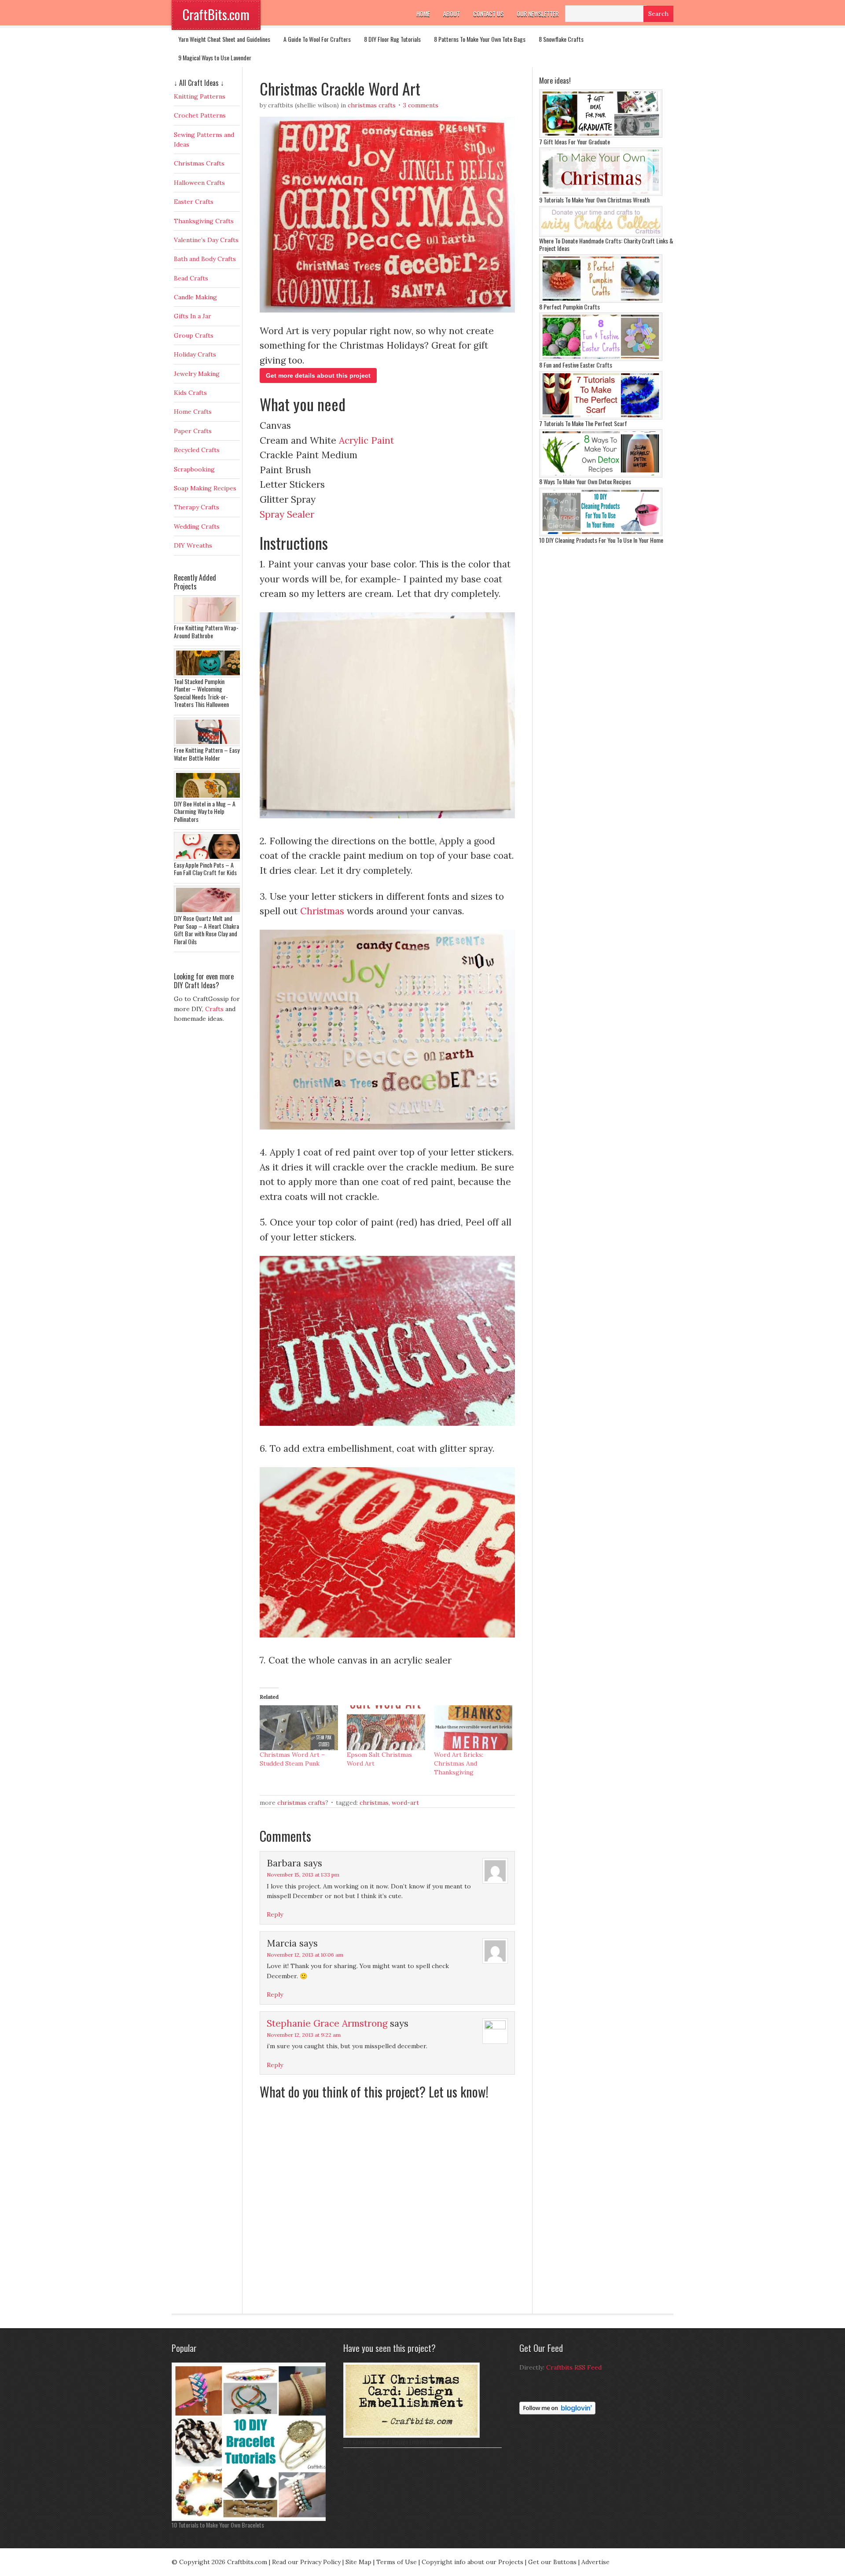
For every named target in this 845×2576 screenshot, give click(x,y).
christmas (374, 1803)
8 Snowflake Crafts (561, 39)
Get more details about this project (318, 375)
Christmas (322, 911)
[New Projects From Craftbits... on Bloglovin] (557, 2412)
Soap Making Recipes (205, 488)
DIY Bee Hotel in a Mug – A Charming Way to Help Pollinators (205, 811)
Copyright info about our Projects (472, 2562)
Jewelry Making (197, 374)
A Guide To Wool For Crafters (317, 39)
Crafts (214, 1009)
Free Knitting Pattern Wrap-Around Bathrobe (206, 631)
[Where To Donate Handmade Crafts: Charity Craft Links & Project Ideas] (601, 235)
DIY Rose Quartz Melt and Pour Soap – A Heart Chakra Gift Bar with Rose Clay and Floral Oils (206, 930)
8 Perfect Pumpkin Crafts (569, 307)
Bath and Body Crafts (205, 259)
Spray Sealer (287, 514)
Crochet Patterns (200, 115)
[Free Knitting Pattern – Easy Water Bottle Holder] (209, 744)
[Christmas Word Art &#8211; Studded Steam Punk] (299, 1728)
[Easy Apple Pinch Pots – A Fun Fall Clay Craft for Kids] (209, 859)
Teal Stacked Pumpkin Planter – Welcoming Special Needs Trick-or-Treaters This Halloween (201, 693)
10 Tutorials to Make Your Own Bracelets (218, 2525)
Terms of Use (397, 2562)
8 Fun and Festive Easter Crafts (576, 365)
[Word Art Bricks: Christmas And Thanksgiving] (473, 1728)
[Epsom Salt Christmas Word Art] (386, 1728)
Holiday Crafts (195, 354)
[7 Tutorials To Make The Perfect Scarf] (601, 417)
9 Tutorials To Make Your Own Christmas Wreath (594, 200)
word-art (405, 1803)
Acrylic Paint (366, 440)
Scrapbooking (194, 469)
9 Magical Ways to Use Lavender (215, 57)
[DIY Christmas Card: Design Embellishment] (411, 2436)
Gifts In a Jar (193, 316)
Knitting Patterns (200, 96)
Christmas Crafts (372, 105)
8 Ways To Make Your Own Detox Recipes (585, 481)
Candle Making (195, 297)
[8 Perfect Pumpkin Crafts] (601, 301)
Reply (275, 1914)
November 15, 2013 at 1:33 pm (303, 1875)
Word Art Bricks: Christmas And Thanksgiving (459, 1763)
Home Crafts (193, 412)
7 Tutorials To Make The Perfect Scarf (583, 423)
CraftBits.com (216, 14)
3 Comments (421, 105)
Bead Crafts (191, 278)
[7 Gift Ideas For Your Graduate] (601, 136)
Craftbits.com (247, 2562)
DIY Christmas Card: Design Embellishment (393, 2442)
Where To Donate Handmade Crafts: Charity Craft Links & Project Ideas (606, 245)
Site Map (358, 2562)
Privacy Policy (320, 2562)
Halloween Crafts (199, 183)
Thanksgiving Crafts (204, 221)
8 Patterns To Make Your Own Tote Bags (480, 39)
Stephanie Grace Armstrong (327, 2023)
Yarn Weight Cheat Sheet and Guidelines (224, 39)
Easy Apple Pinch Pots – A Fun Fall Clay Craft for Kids (205, 869)
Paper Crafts (193, 431)
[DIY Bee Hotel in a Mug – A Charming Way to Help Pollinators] (209, 798)
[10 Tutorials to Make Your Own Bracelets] (251, 2519)
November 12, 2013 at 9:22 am (304, 2035)
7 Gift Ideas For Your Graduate (575, 142)
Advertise (595, 2562)
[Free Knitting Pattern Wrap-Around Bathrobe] (209, 622)
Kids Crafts (190, 393)
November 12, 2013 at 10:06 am (305, 1955)
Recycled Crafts (197, 450)
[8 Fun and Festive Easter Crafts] (601, 359)
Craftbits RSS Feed (574, 2367)
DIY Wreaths (193, 545)
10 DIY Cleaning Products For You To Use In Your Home (601, 540)
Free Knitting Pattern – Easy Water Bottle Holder (207, 754)
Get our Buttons (552, 2562)
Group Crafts (194, 335)
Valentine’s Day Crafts (206, 240)
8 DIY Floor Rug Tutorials (392, 39)
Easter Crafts (194, 202)
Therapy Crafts (197, 507)
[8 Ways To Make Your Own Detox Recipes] (601, 475)
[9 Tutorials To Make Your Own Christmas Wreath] (601, 194)
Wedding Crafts (197, 526)
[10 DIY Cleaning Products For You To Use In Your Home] (601, 534)
